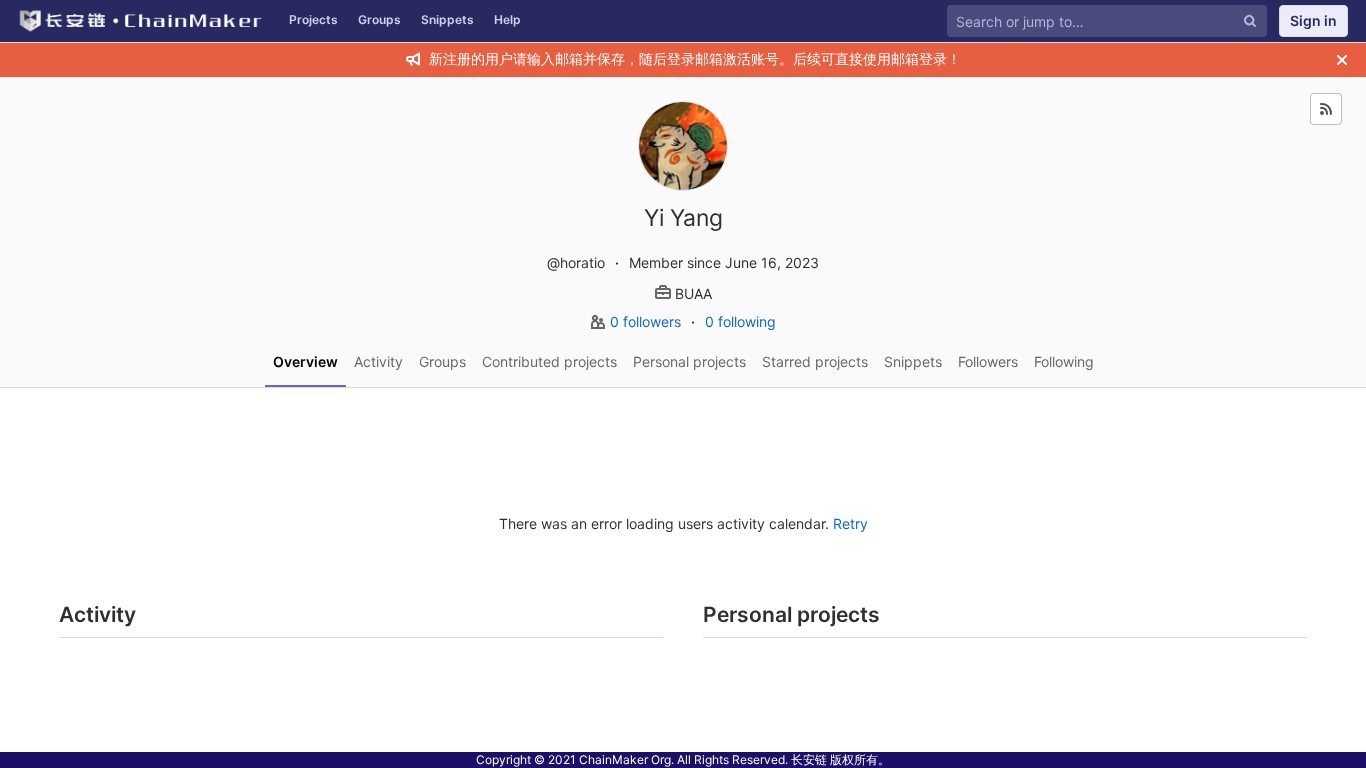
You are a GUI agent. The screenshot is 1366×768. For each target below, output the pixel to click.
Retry (850, 523)
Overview (305, 361)
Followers (988, 361)
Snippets (447, 19)
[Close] (1342, 60)
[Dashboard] (139, 21)
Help (507, 19)
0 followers (647, 321)
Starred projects (815, 361)
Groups (379, 19)
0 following (740, 321)
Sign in (1313, 20)
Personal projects (689, 361)
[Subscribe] (1326, 109)
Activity (378, 361)
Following (1064, 361)
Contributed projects (549, 361)
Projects (313, 19)
